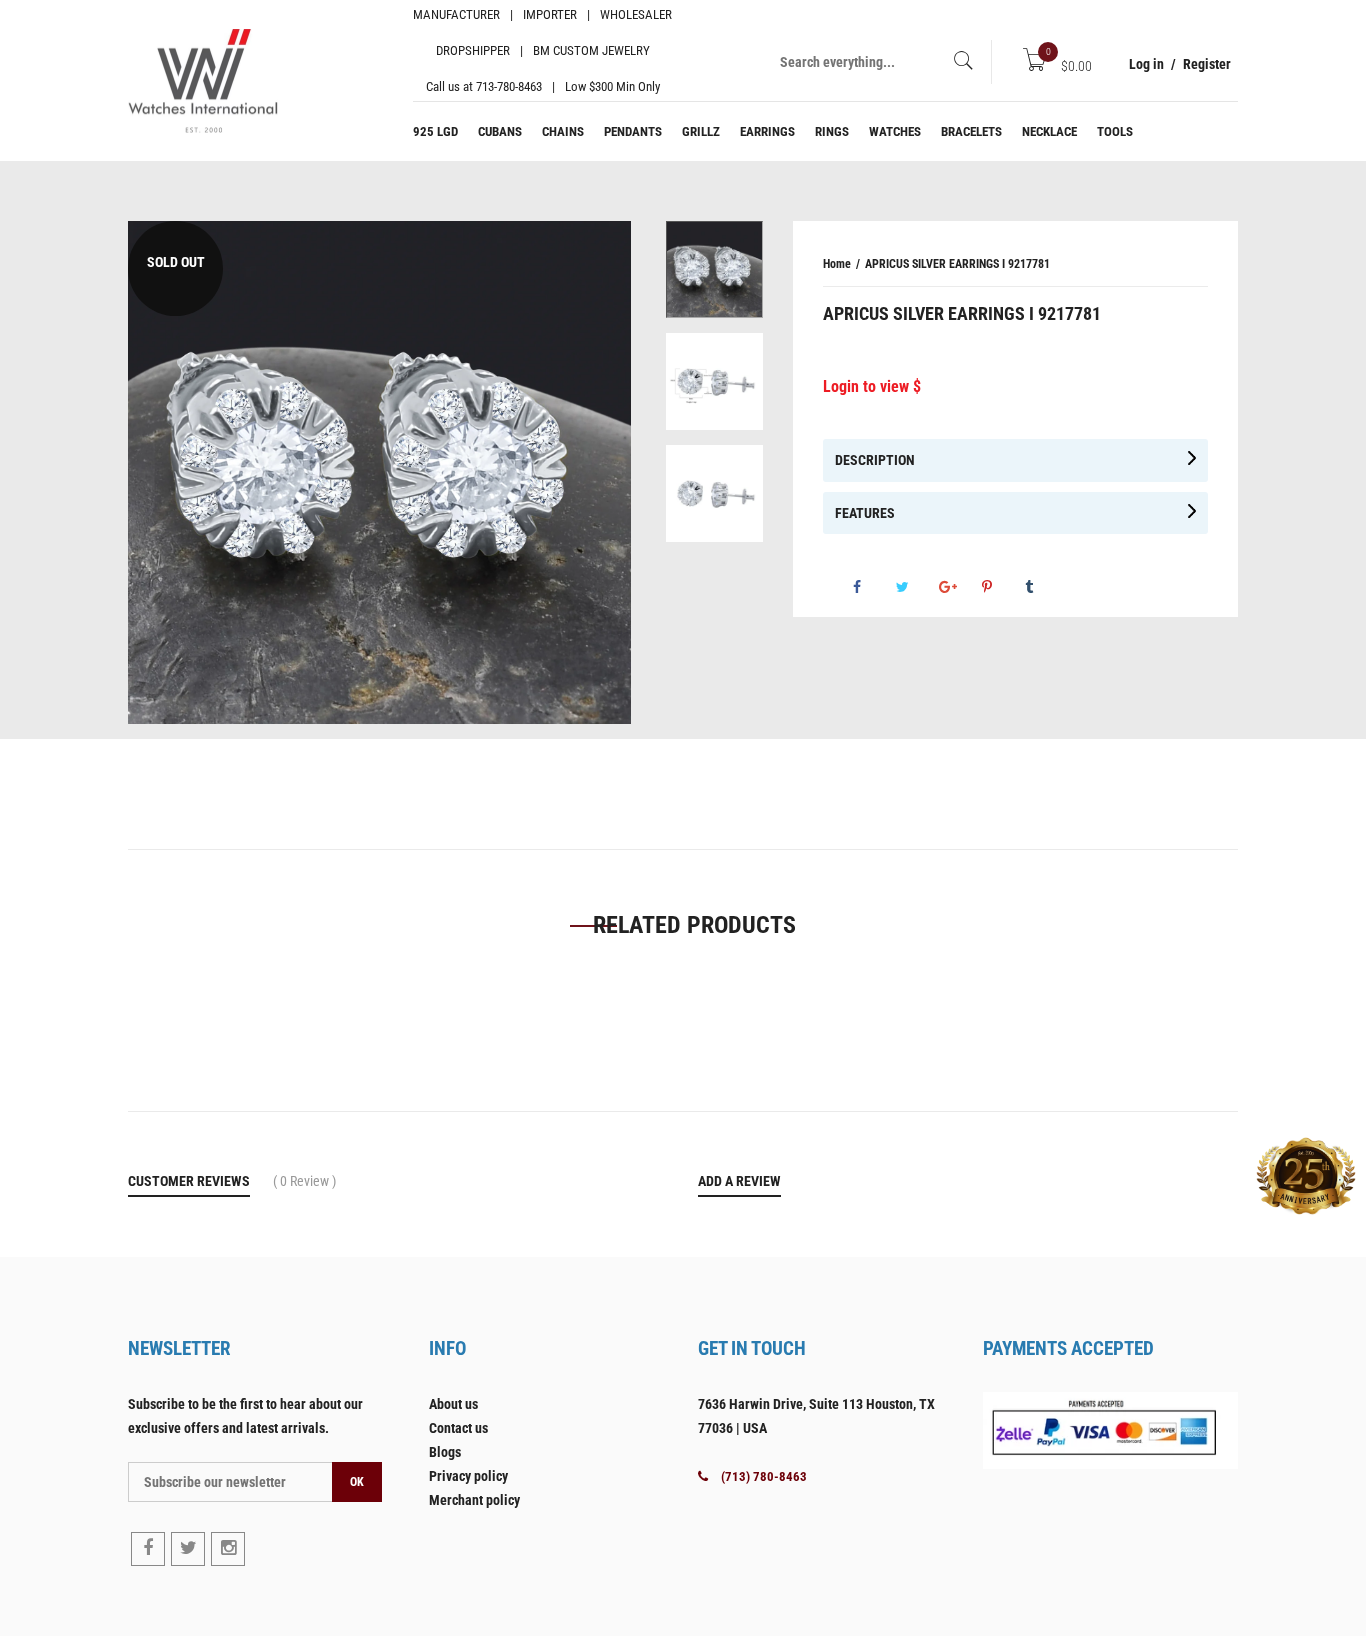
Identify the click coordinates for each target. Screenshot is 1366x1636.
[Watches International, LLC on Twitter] (188, 1549)
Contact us (458, 1428)
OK (357, 1482)
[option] (714, 277)
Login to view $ (872, 386)
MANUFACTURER (456, 14)
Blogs (445, 1452)
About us (453, 1404)
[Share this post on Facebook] (1005, 595)
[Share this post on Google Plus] (1091, 595)
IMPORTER (550, 14)
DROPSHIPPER (473, 50)
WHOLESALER (636, 14)
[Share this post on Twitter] (1048, 595)
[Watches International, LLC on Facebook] (148, 1549)
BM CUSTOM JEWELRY (591, 50)
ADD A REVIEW (739, 1181)
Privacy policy (468, 1476)
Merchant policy (474, 1500)
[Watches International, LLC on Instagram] (228, 1549)
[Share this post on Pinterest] (1134, 595)
